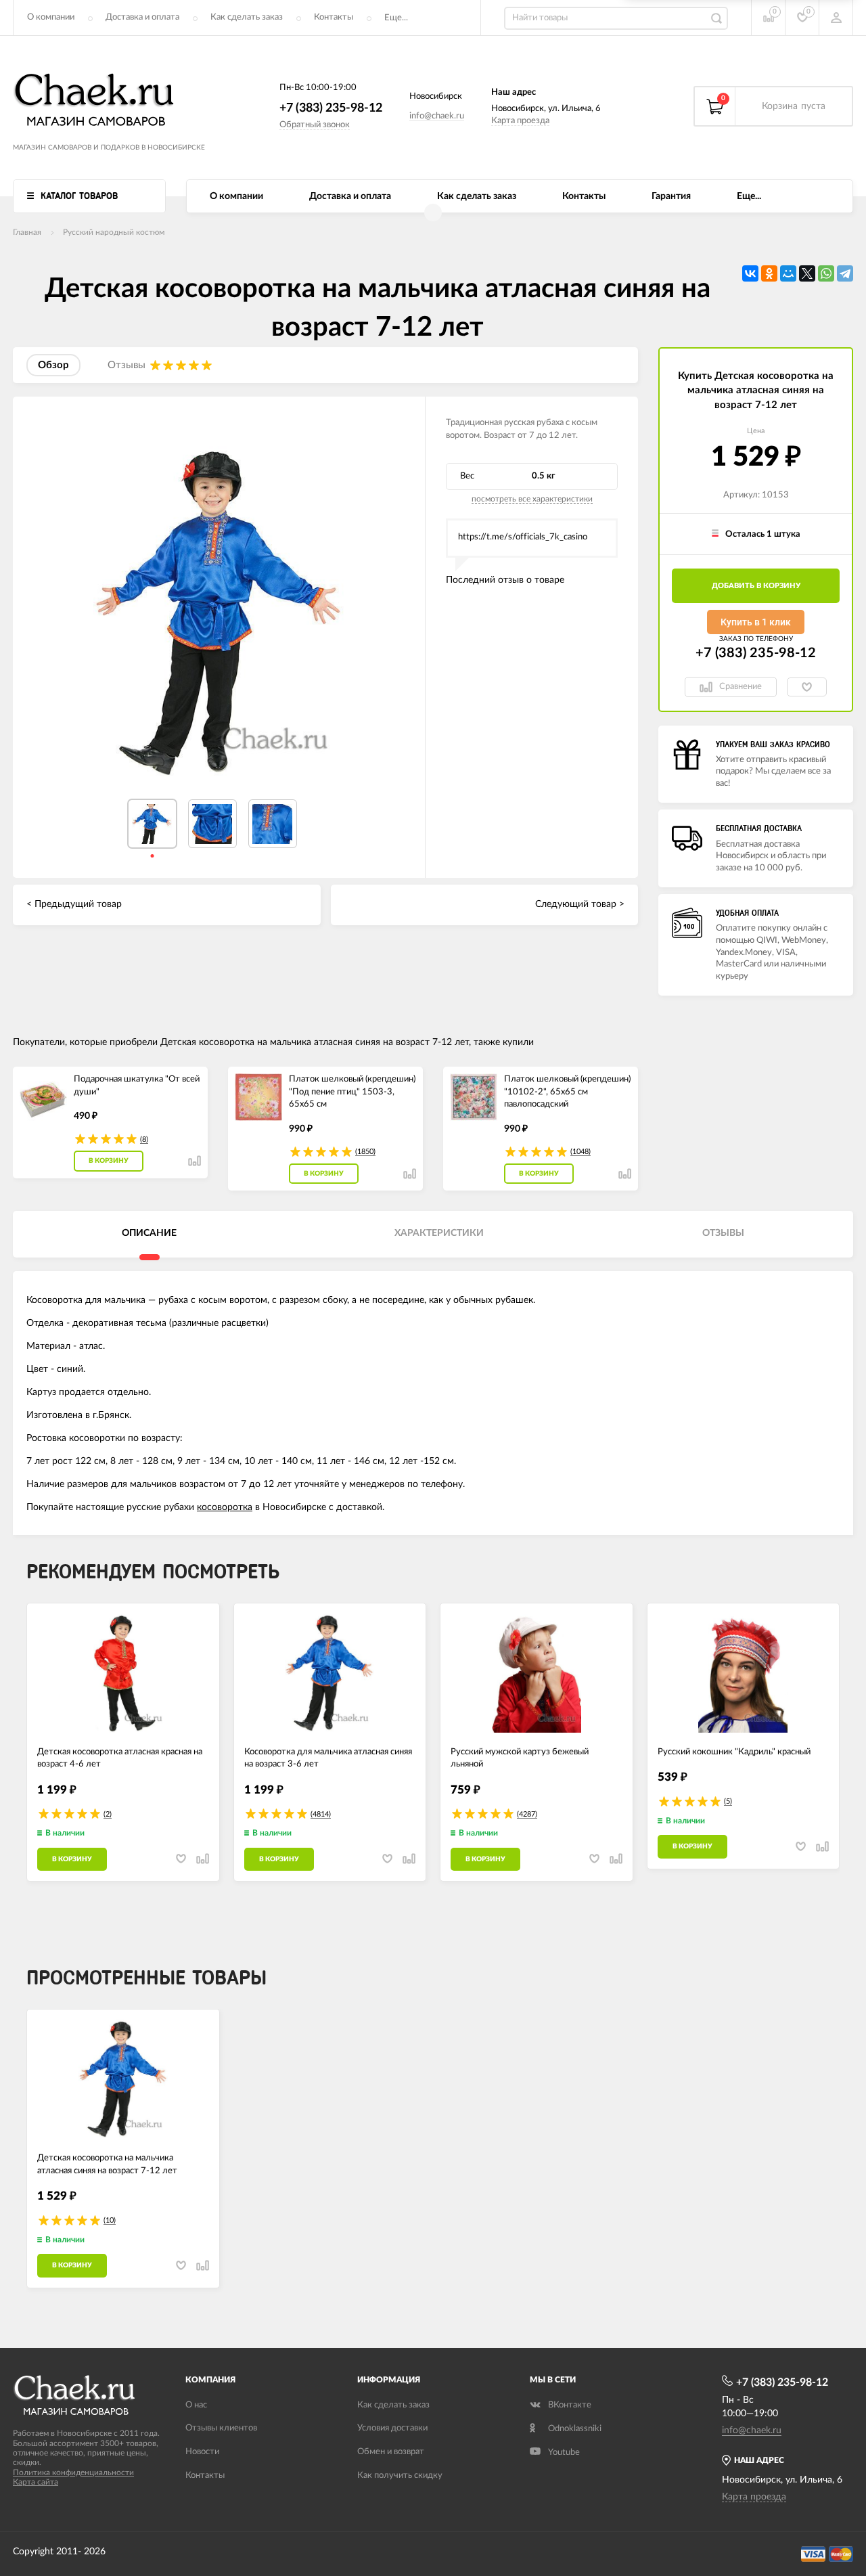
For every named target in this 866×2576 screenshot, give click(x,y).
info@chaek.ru (437, 116)
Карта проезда (520, 121)
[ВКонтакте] (750, 273)
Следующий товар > (580, 904)
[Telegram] (845, 273)
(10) (110, 2220)
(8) (144, 1139)
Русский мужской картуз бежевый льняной (520, 1758)
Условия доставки (392, 2428)
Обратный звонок (315, 125)
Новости (202, 2452)
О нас (196, 2405)
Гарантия (671, 196)
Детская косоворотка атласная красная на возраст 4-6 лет (120, 1758)
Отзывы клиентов (221, 2428)
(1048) (580, 1152)
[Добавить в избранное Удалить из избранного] (807, 687)
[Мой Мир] (788, 273)
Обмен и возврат (391, 2452)
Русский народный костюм (114, 232)
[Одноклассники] (769, 273)
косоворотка (225, 1507)
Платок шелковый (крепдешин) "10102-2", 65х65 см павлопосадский (567, 1092)
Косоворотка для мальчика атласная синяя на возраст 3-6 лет (328, 1758)
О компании (51, 17)
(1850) (365, 1152)
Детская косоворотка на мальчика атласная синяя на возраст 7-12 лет (107, 2164)
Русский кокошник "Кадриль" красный (734, 1752)
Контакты (334, 17)
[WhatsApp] (826, 273)
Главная (27, 232)
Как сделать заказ (247, 17)
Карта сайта (36, 2482)
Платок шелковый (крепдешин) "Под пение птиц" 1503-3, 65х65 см (352, 1092)
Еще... (396, 18)
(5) (728, 1801)
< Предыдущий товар (74, 904)
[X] (807, 273)
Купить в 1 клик (756, 622)
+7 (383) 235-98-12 (331, 108)
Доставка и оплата (142, 17)
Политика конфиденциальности (73, 2472)
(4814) (321, 1814)
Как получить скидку (400, 2475)
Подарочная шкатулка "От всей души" (137, 1086)
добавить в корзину (756, 586)
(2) (108, 1814)
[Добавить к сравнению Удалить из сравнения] (195, 1161)
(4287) (527, 1814)
